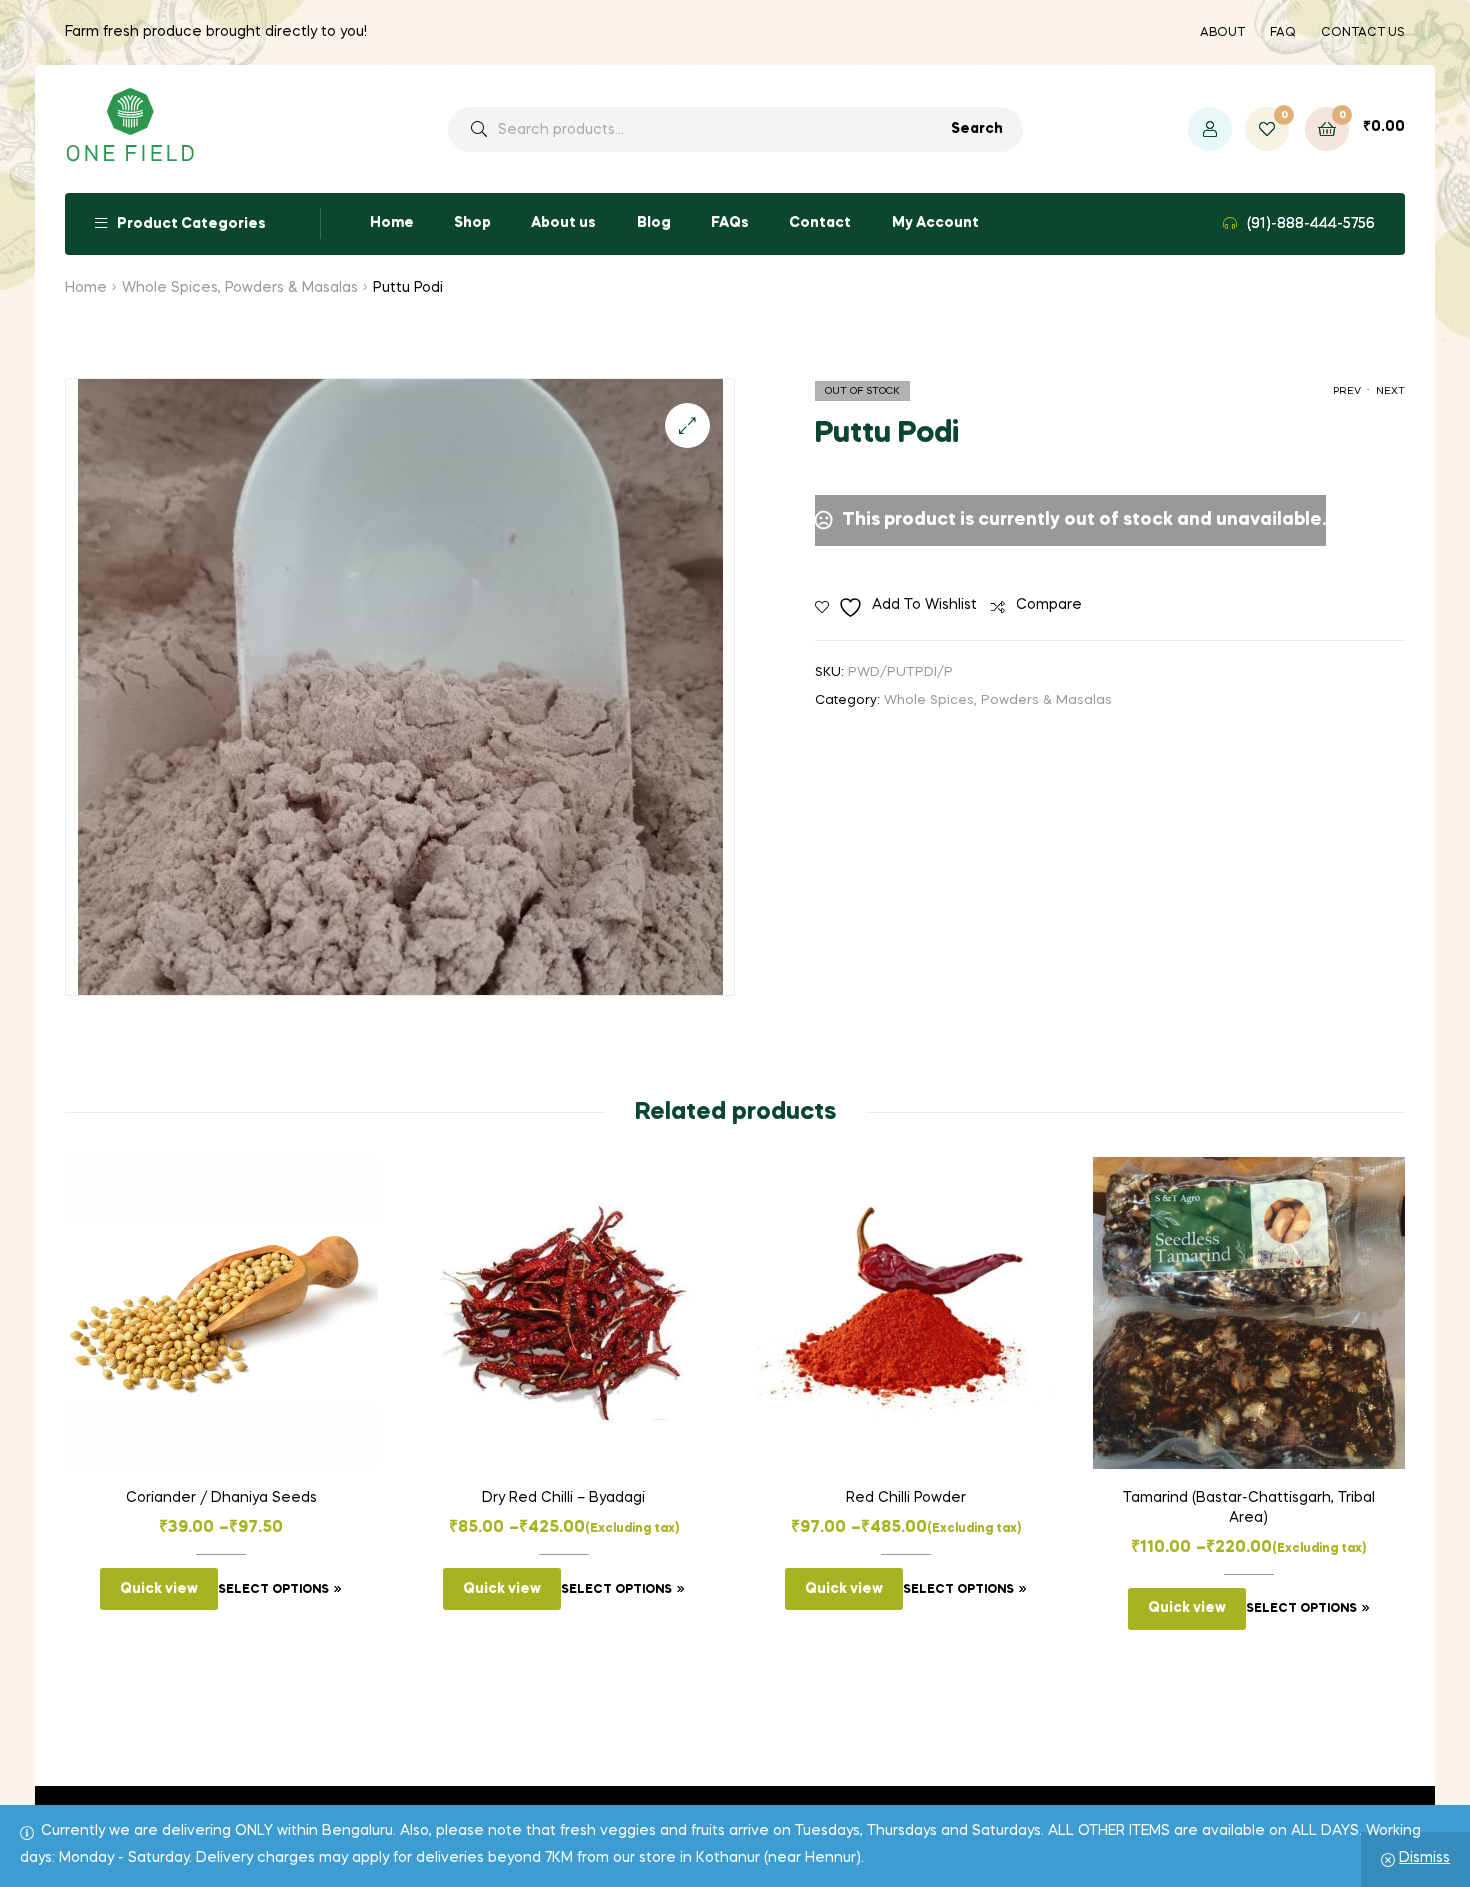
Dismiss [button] (1424, 1858)
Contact (820, 223)
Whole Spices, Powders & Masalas (240, 288)
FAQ (1283, 33)
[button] (687, 425)
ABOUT (1222, 33)
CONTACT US (1363, 33)
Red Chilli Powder (906, 1498)
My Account (935, 223)
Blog (654, 223)
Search (977, 129)
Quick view (159, 1589)
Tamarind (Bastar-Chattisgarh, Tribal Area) (1249, 1508)
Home (392, 223)
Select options (273, 1590)
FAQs (730, 223)
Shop (472, 223)
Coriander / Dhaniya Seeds (221, 1498)
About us (563, 223)
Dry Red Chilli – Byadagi (563, 1498)
